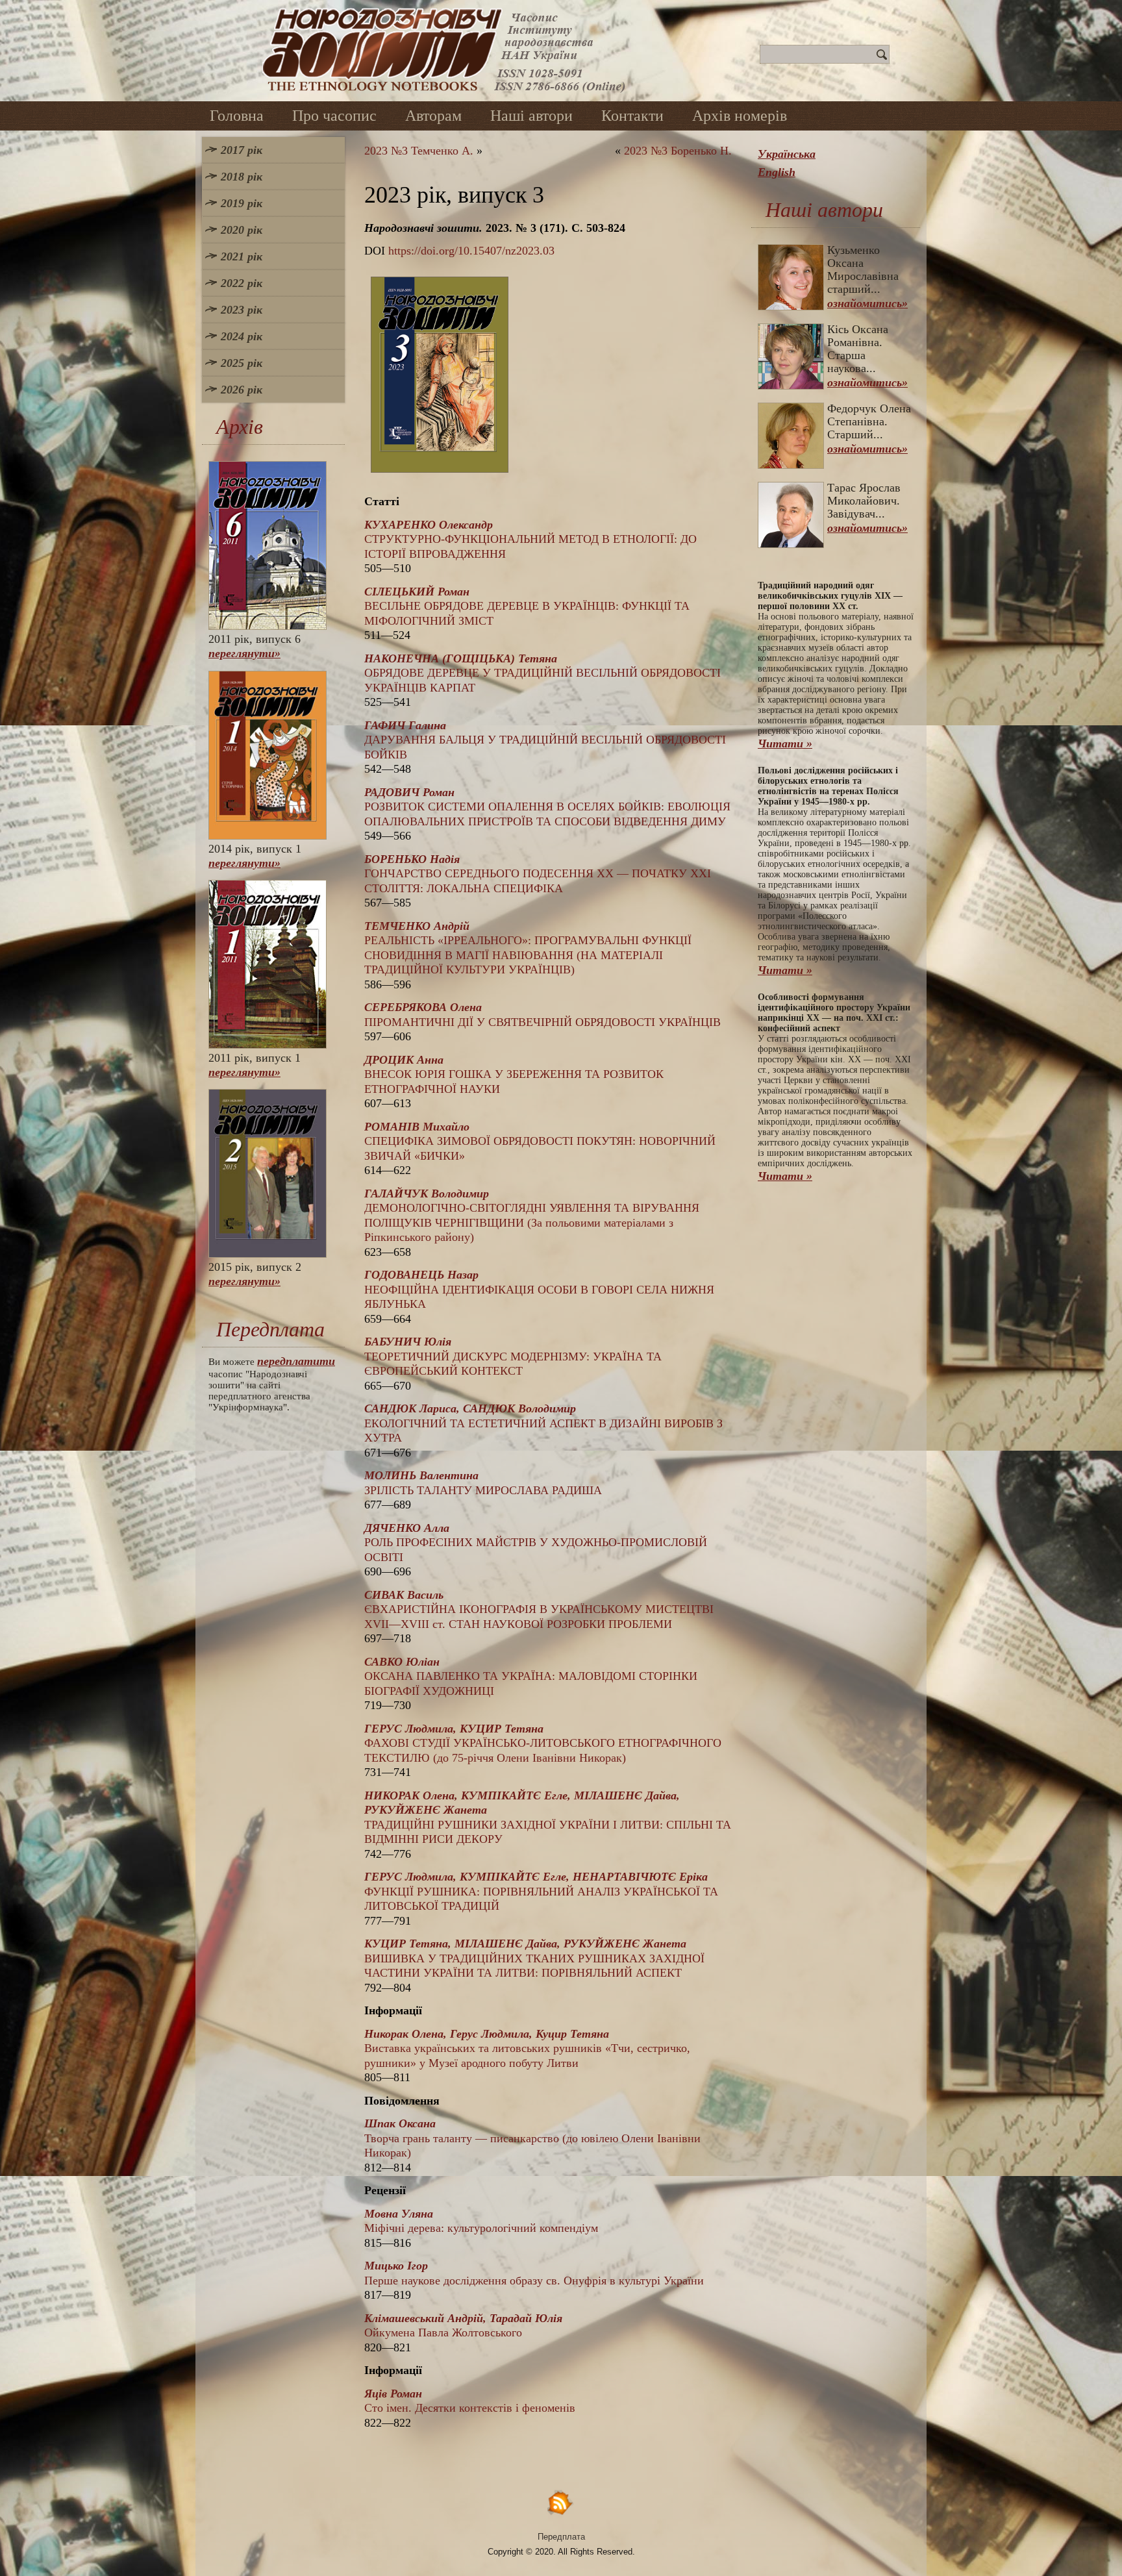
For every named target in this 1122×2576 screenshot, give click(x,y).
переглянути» (244, 653)
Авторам (433, 116)
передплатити (296, 1361)
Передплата (561, 2537)
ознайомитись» (867, 303)
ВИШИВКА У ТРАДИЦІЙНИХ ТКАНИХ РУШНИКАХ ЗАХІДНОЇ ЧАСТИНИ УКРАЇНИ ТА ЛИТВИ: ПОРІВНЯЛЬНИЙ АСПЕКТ (534, 1958)
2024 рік (242, 336)
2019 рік (242, 203)
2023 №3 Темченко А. (419, 151)
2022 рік (242, 283)
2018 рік (242, 177)
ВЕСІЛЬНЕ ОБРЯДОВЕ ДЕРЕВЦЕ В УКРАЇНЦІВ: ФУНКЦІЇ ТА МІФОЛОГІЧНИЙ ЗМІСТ (527, 606)
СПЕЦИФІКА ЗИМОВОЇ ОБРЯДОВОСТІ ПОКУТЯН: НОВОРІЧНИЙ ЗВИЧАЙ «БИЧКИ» (540, 1141)
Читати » (785, 744)
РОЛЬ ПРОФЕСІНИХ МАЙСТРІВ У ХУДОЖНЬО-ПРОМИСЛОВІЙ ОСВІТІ (536, 1543)
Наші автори (531, 116)
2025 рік (242, 363)
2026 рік (242, 390)
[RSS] (561, 2502)
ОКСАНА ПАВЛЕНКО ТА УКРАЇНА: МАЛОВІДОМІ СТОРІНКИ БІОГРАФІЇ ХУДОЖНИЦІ (531, 1676)
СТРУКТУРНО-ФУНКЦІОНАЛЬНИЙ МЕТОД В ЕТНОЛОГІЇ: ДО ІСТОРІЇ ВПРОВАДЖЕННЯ (530, 539)
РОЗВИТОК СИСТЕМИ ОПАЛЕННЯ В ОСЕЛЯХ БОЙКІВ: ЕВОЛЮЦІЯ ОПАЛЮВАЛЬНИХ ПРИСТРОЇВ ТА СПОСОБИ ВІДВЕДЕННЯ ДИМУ (547, 807)
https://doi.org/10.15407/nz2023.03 (471, 251)
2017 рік (242, 150)
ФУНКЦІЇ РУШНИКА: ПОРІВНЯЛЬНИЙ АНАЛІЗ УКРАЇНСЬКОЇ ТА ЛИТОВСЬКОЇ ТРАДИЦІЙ (541, 1891)
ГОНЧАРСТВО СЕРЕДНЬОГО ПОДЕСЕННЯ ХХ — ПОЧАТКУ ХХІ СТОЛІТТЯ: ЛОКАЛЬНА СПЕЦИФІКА (538, 874)
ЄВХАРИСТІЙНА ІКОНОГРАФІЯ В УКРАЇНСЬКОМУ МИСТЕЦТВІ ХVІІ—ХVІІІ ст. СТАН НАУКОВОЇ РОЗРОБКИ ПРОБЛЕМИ (539, 1609)
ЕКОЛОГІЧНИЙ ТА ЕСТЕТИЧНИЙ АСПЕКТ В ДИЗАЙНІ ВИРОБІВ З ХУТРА (543, 1423)
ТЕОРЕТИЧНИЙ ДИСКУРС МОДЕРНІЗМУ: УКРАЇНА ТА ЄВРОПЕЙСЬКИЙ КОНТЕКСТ (513, 1356)
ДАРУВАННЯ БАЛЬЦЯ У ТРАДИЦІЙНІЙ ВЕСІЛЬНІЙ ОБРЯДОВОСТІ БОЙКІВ (545, 740)
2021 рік (242, 256)
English (777, 172)
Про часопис (334, 116)
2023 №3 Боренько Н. (678, 151)
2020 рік (242, 230)
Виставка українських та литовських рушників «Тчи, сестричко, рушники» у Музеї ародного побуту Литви (527, 2048)
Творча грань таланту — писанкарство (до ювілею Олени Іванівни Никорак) (532, 2138)
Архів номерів (740, 116)
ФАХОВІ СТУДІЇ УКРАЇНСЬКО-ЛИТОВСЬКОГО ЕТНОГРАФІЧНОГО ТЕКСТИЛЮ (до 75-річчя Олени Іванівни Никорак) (543, 1743)
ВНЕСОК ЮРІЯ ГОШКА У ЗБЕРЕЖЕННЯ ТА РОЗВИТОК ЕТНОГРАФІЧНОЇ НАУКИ (514, 1074)
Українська (787, 154)
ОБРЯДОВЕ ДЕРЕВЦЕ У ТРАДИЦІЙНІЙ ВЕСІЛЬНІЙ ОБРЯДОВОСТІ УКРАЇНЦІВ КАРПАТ (542, 673)
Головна (237, 116)
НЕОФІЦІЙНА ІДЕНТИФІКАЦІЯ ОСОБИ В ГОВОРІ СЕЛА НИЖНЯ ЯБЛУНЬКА (539, 1289)
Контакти (632, 116)
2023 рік (242, 310)
